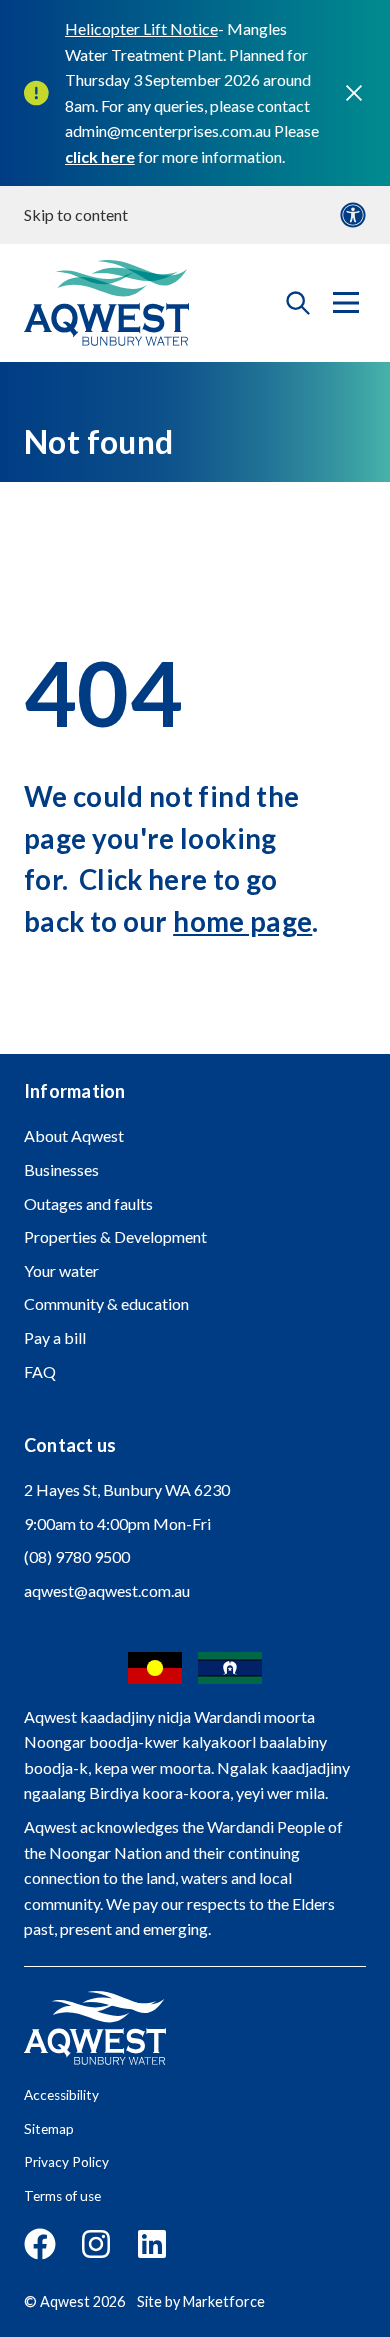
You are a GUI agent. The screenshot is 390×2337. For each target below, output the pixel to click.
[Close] (354, 93)
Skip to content (76, 214)
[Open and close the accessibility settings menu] (353, 215)
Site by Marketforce (201, 2301)
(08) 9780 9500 (77, 1556)
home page (242, 921)
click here (100, 156)
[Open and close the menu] (346, 303)
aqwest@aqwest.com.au (107, 1590)
